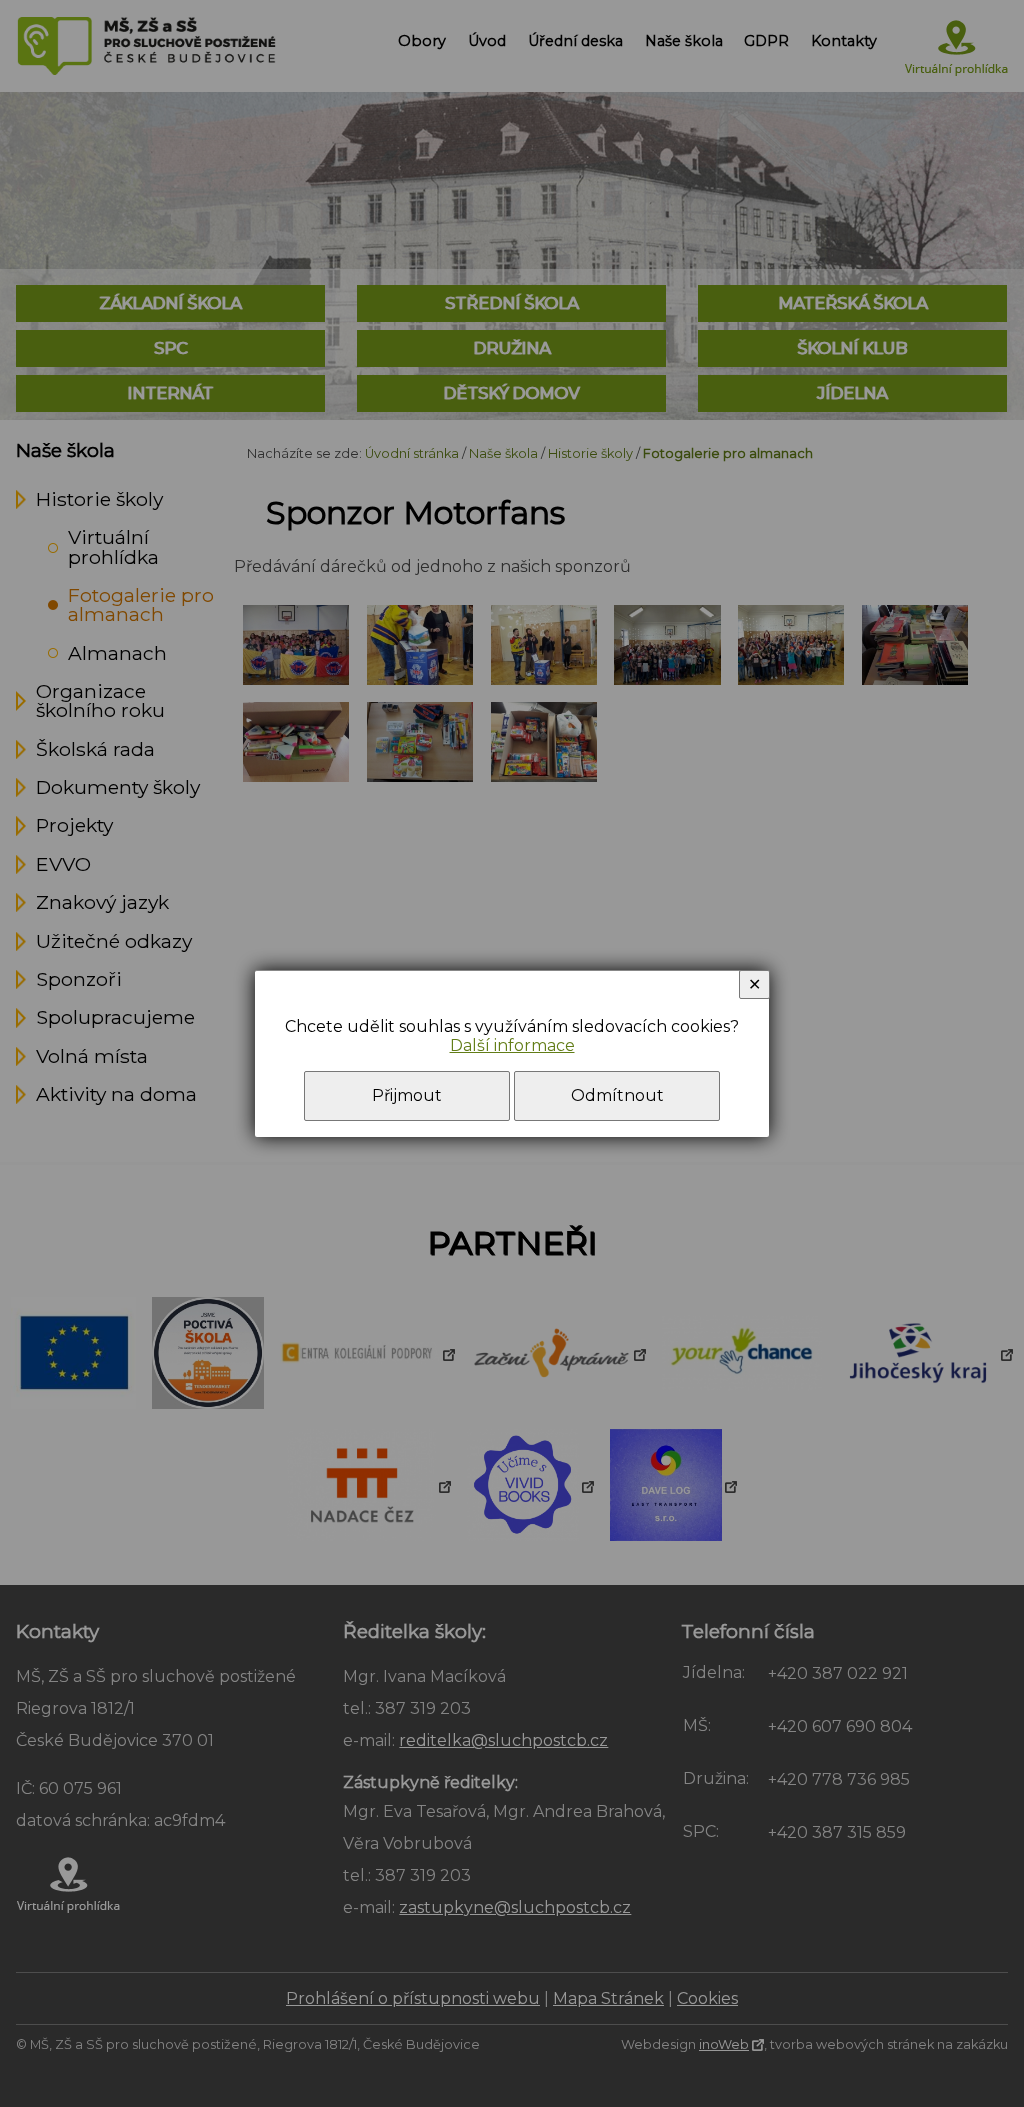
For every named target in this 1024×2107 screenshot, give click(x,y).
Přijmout (407, 1095)
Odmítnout (617, 1095)
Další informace (512, 1045)
